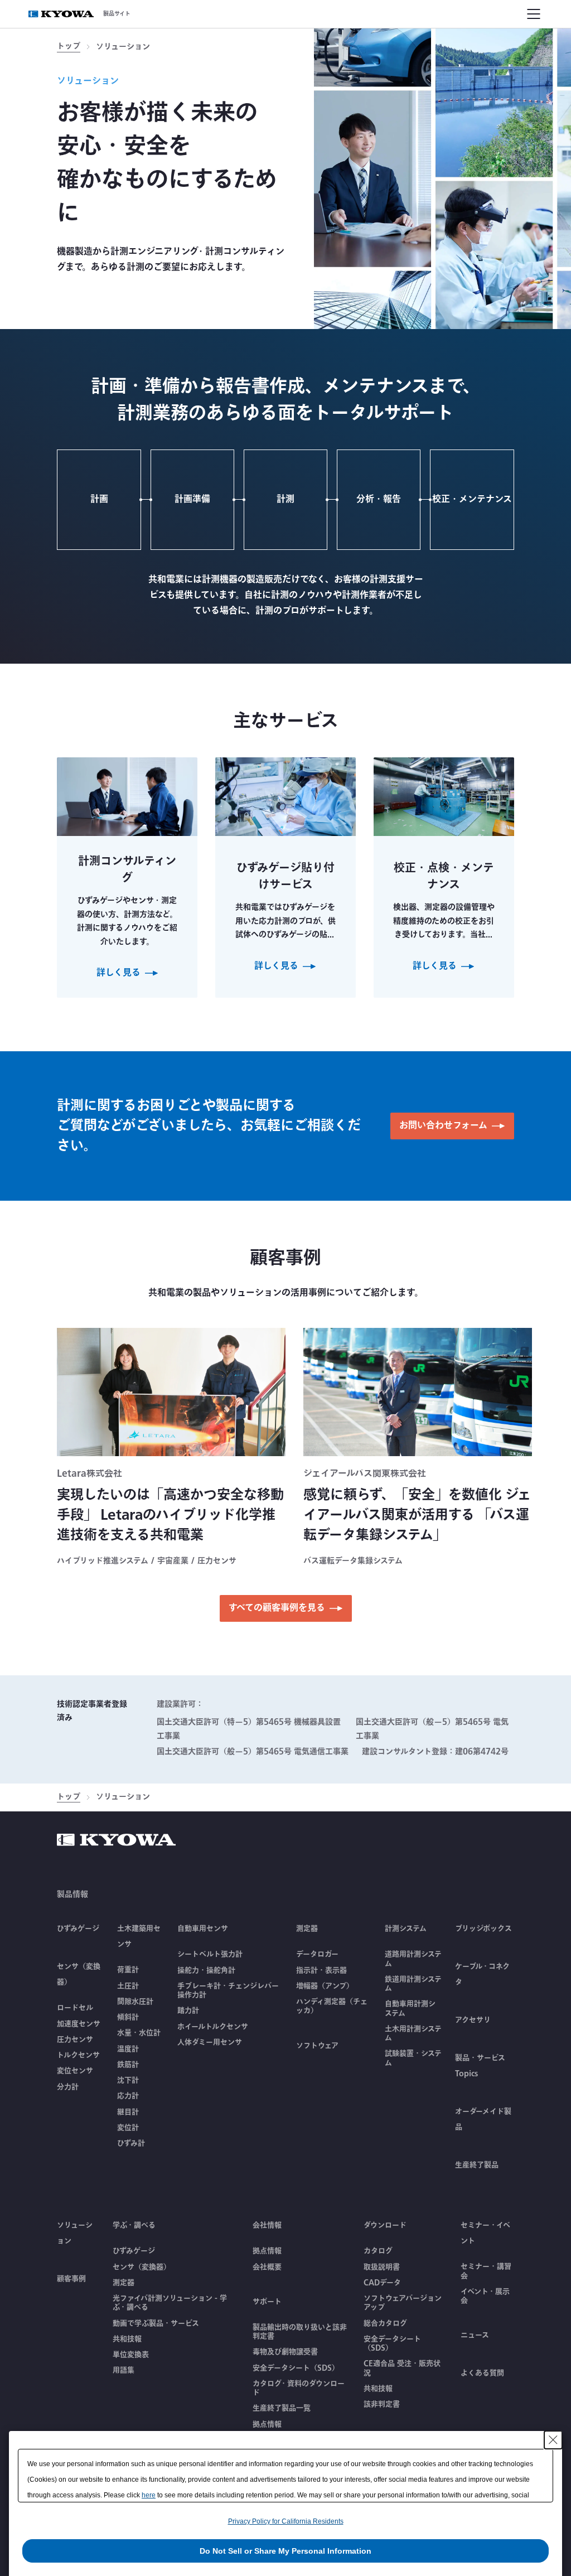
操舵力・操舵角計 (206, 1970)
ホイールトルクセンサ (213, 2027)
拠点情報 (267, 2251)
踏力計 (188, 2010)
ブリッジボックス (483, 1929)
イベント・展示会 (485, 2296)
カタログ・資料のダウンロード (299, 2388)
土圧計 (128, 1986)
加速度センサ (79, 2024)
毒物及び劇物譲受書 (285, 2352)
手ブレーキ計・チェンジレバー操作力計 (228, 1991)
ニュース (475, 2335)
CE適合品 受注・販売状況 (402, 2368)
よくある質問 (482, 2373)
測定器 (124, 2283)
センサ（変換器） (142, 2267)
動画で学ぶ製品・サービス (156, 2323)
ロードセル (75, 2008)
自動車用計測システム (410, 2009)
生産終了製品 (477, 2165)
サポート (267, 2302)
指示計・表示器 (321, 1970)
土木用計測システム (413, 2034)
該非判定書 (382, 2404)
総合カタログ (385, 2323)
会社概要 (267, 2267)
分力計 (68, 2087)
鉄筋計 (128, 2065)
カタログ (378, 2251)
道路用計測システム (413, 1959)
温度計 (128, 2049)
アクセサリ (473, 2020)
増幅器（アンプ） (325, 1986)
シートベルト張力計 (210, 1954)
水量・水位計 (139, 2033)
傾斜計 (128, 2017)
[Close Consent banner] (553, 2440)
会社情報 (267, 2225)
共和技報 (127, 2339)
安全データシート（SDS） (296, 2368)
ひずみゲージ (78, 1929)
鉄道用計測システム (413, 1984)
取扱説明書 (382, 2267)
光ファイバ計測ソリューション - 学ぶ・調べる (170, 2303)
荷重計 (128, 1970)
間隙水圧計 (135, 2002)
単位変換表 (131, 2355)
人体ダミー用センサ (210, 2042)
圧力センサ (75, 2039)
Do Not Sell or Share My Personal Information (285, 2551)
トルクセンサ (78, 2055)
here (149, 2495)
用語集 (124, 2370)
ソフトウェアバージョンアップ (403, 2303)
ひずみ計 (131, 2143)
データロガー (317, 1954)
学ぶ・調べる (134, 2225)
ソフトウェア (317, 2046)
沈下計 (128, 2080)
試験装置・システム (413, 2058)
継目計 (128, 2112)
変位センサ (75, 2071)
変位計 (128, 2128)
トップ (69, 47)
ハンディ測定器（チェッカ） (332, 2006)
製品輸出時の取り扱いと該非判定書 (300, 2332)
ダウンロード (385, 2225)
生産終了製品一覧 (282, 2408)
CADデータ (382, 2283)
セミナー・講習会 (486, 2271)
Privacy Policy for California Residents (286, 2521)
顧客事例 (71, 2279)
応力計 (128, 2096)
